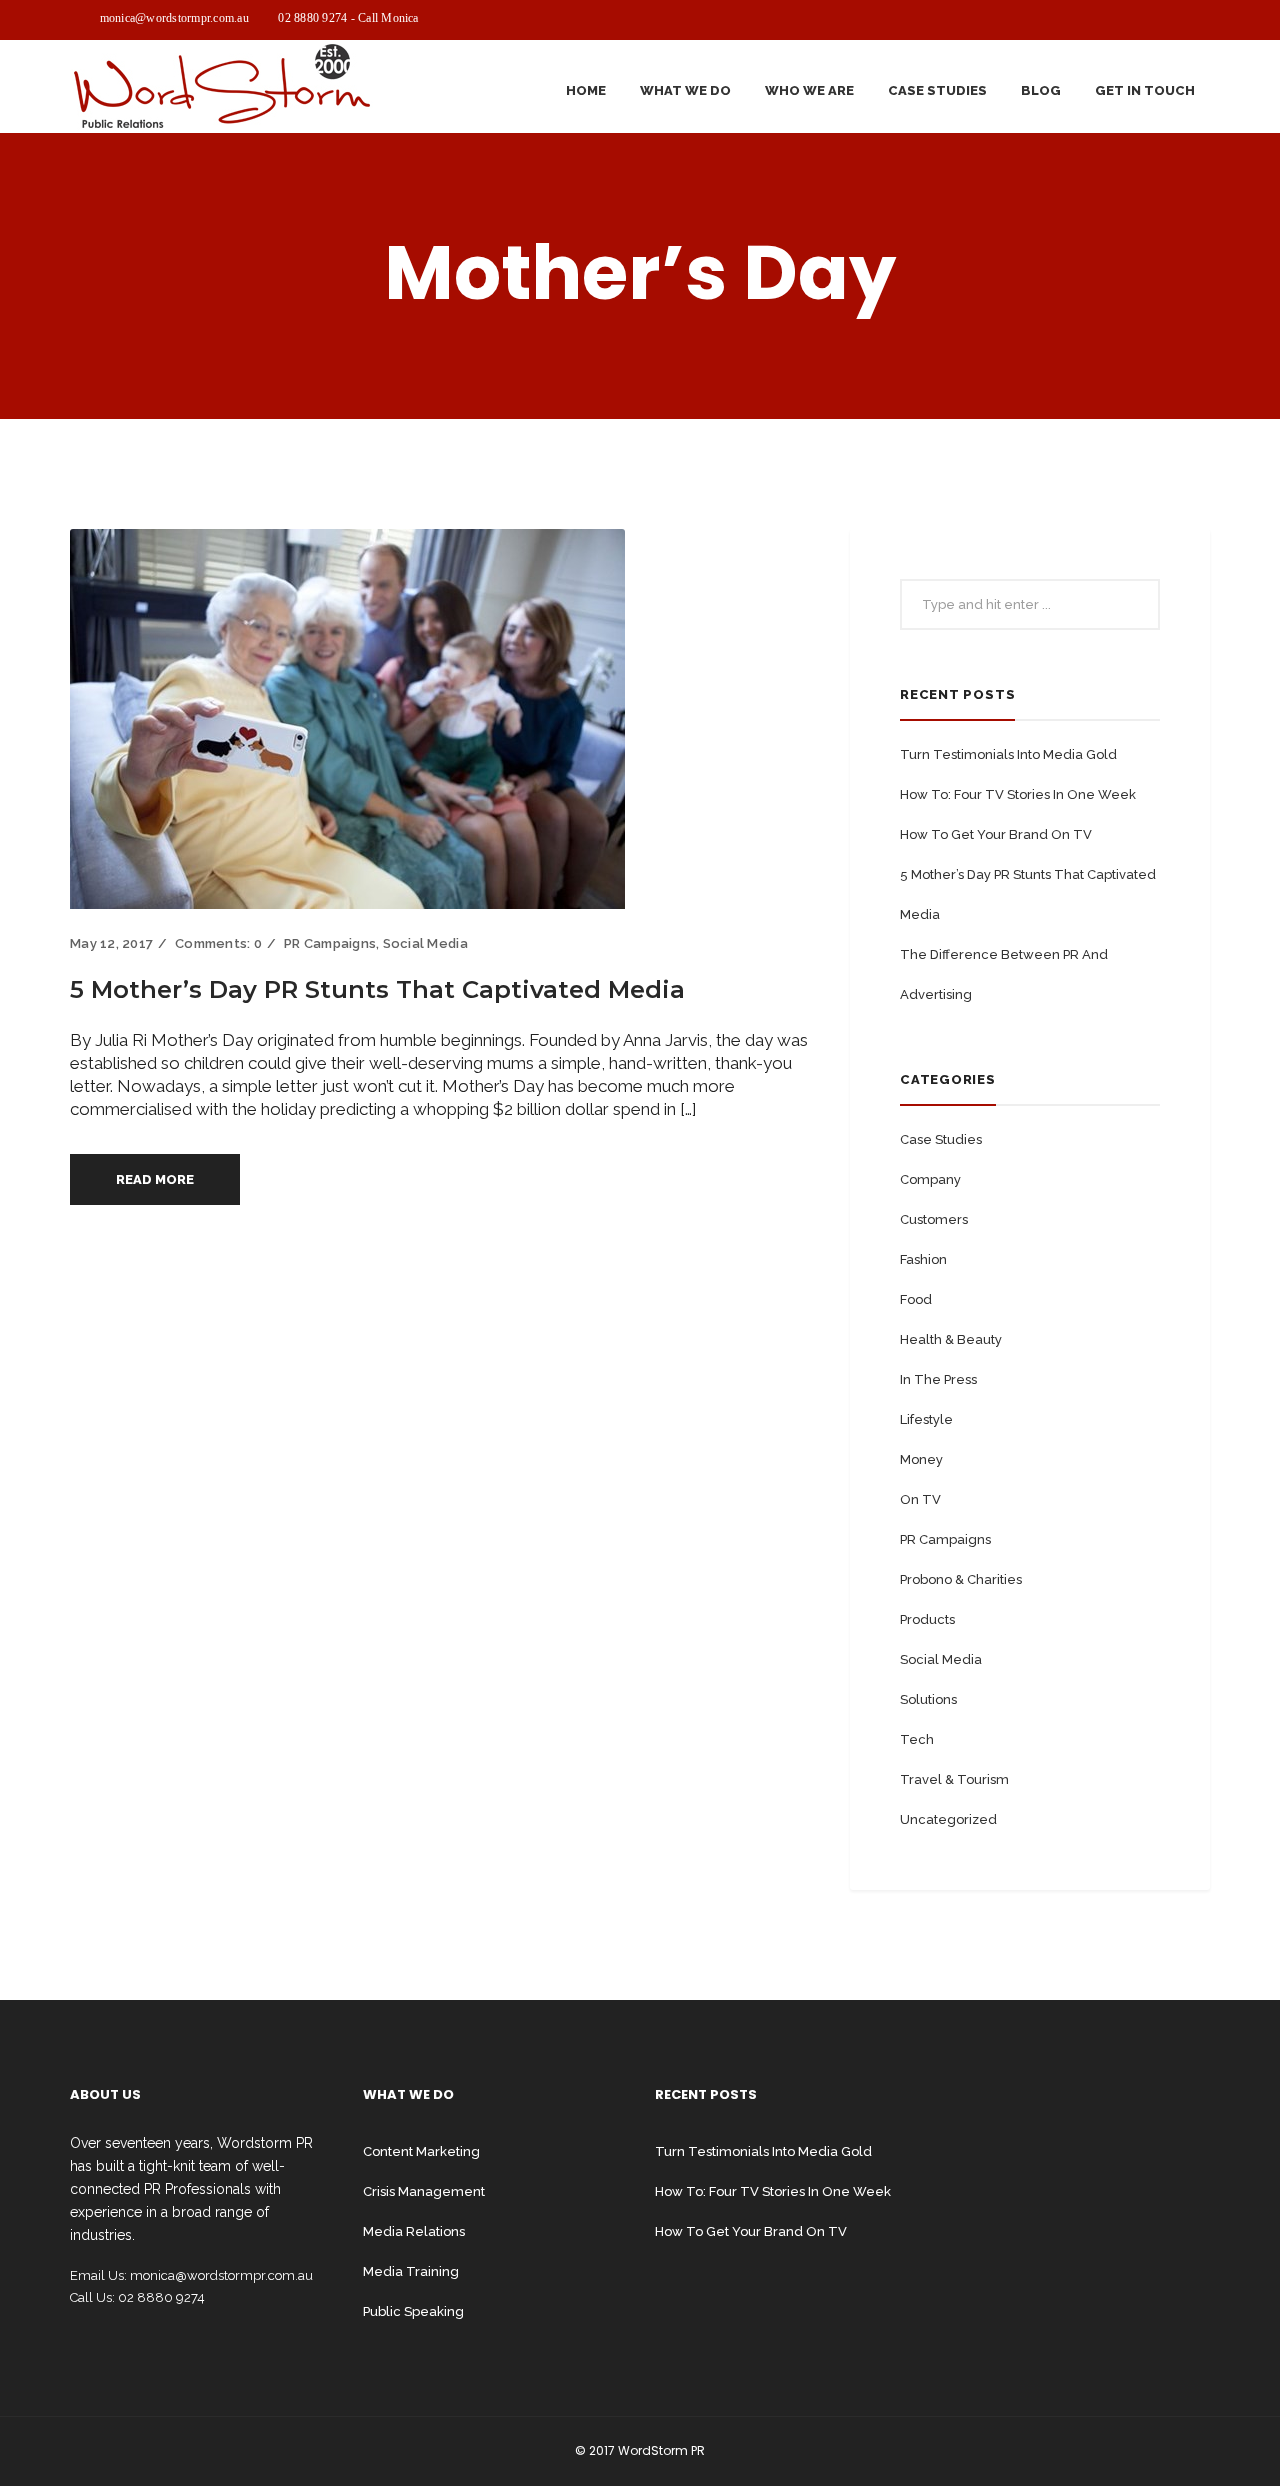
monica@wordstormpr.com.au (174, 18)
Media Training (411, 2271)
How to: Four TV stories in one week (1018, 794)
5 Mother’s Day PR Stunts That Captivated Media (377, 989)
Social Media (425, 943)
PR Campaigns (330, 943)
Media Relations (414, 2231)
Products (927, 1619)
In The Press (938, 1379)
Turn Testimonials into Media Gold (1008, 754)
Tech (917, 1739)
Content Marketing (421, 2151)
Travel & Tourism (954, 1779)
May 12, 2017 (111, 943)
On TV (920, 1499)
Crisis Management (424, 2191)
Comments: (218, 943)
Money (921, 1459)
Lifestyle (926, 1419)
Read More (155, 1179)
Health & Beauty (951, 1339)
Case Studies (941, 1139)
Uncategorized (948, 1819)
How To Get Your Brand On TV (996, 834)
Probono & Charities (961, 1579)
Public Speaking (413, 2311)
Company (930, 1179)
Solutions (928, 1699)
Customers (934, 1219)
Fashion (923, 1259)
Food (916, 1299)
